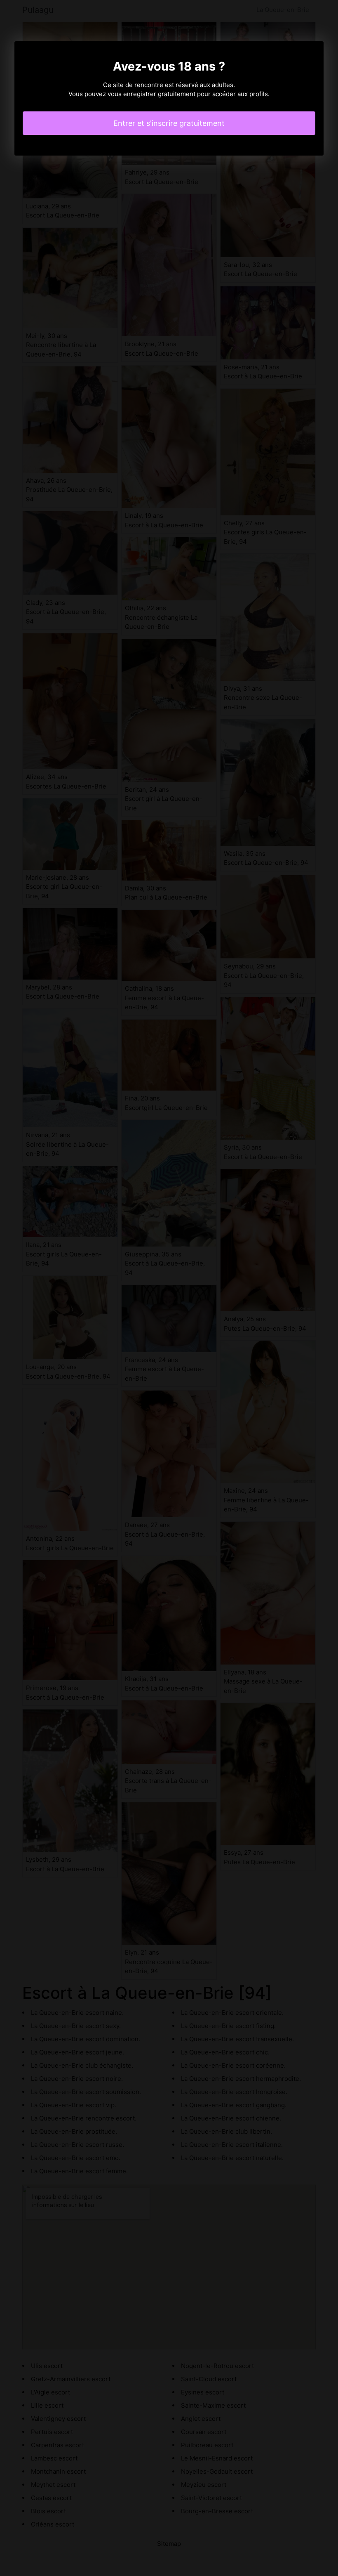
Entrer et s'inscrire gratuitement (169, 123)
